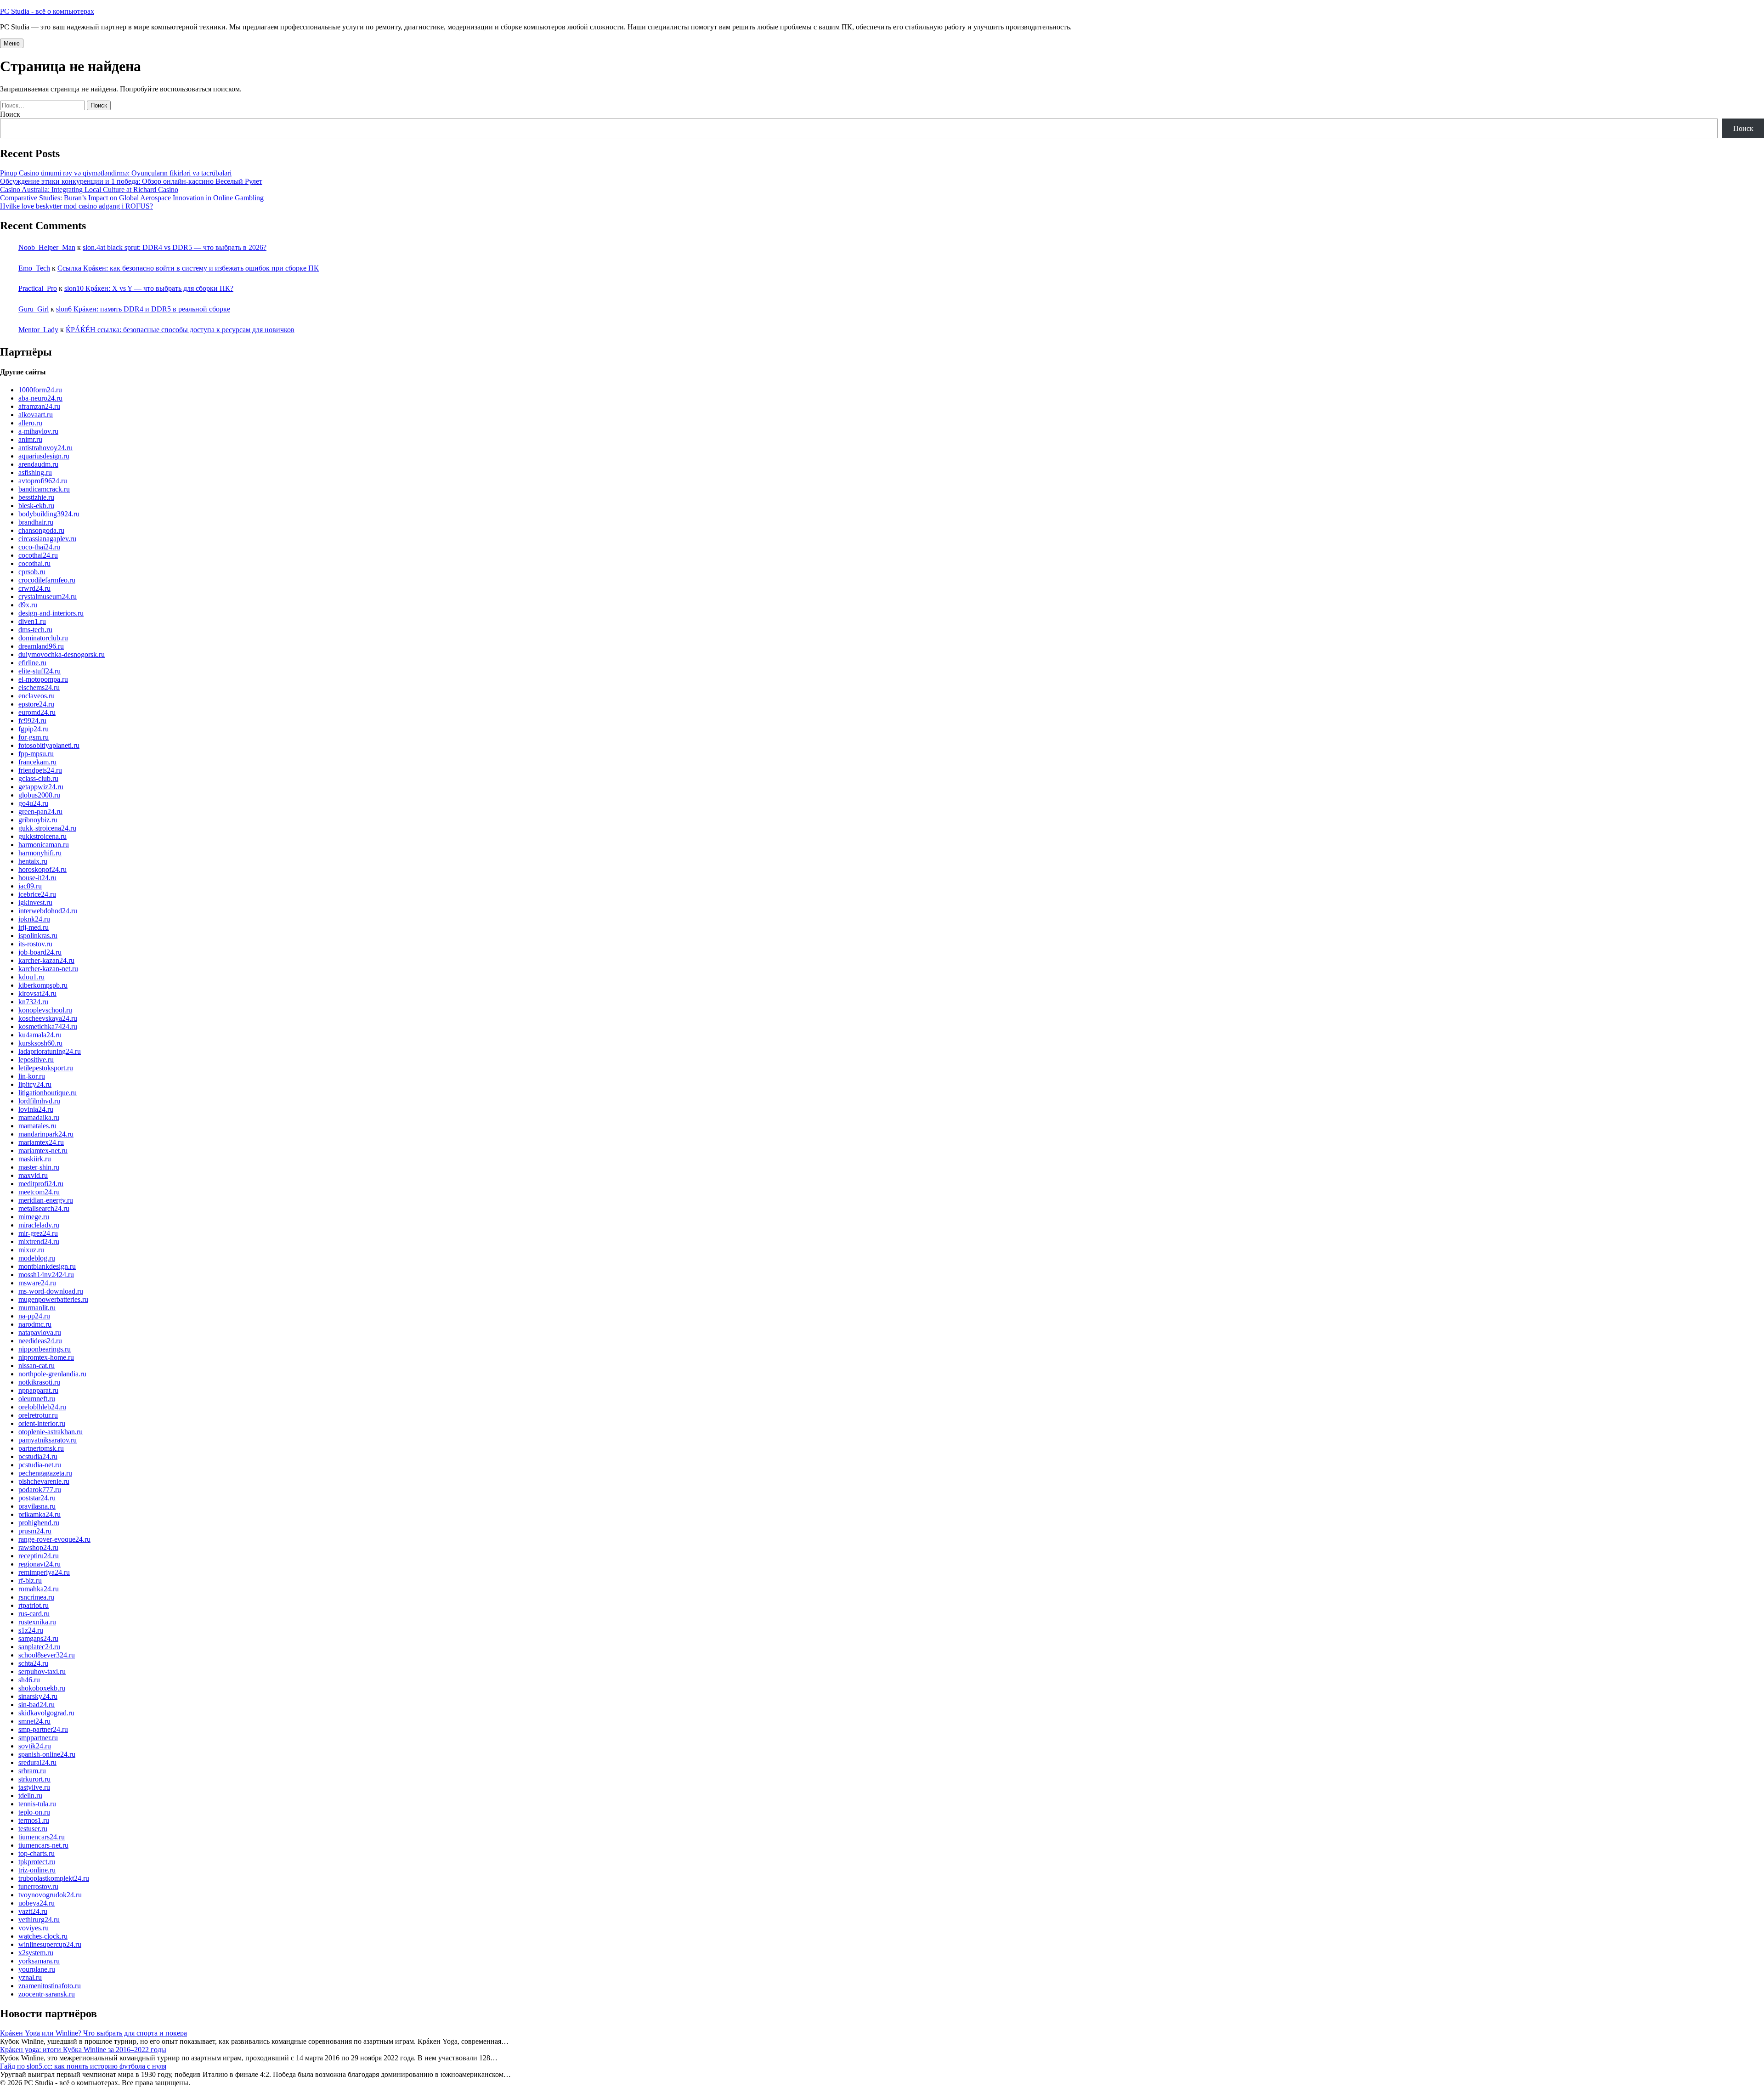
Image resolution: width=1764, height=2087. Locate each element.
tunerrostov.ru (38, 1886)
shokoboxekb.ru (42, 1688)
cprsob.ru (32, 572)
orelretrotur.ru (38, 1415)
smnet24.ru (34, 1721)
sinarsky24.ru (38, 1696)
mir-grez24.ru (38, 1233)
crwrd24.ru (34, 588)
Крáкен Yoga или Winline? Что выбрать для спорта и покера (93, 2033)
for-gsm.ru (34, 737)
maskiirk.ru (35, 1159)
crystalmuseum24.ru (48, 597)
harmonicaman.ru (44, 845)
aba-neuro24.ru (40, 398)
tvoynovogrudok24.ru (50, 1895)
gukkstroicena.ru (42, 836)
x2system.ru (36, 1953)
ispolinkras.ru (38, 936)
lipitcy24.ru (35, 1084)
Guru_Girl (34, 309)
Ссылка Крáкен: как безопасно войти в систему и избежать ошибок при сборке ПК (188, 268)
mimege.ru (34, 1217)
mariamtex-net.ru (43, 1151)
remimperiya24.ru (44, 1572)
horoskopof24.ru (42, 869)
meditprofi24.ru (41, 1184)
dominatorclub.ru (43, 638)
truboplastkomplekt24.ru (54, 1878)
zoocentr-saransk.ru (47, 1994)
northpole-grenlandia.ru (52, 1374)
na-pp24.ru (34, 1316)
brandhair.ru (36, 522)
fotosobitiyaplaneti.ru (49, 745)
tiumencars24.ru (42, 1837)
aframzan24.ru (39, 406)
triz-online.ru (37, 1870)
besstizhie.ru (36, 497)
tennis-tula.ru (37, 1804)
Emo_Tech (34, 268)
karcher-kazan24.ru (46, 960)
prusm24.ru (35, 1531)
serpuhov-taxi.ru (42, 1671)
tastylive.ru (34, 1787)
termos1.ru (34, 1820)
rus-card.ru (34, 1614)
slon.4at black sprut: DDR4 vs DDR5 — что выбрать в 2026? (175, 247)
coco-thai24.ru (39, 547)
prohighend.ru (39, 1523)
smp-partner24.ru (43, 1729)
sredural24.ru (37, 1762)
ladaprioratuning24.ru (50, 1051)
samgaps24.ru (38, 1638)
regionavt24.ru (40, 1564)
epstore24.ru (36, 704)
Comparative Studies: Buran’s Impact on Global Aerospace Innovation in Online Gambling (132, 198)
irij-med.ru (34, 927)
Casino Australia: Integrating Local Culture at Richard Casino (89, 189)
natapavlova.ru (40, 1332)
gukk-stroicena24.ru (47, 828)
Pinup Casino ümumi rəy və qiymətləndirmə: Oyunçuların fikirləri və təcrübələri (116, 173)
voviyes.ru (34, 1928)
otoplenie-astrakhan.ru (51, 1432)
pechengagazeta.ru (45, 1473)
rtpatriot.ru (34, 1605)
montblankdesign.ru (47, 1266)
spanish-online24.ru (47, 1754)
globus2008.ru (39, 795)
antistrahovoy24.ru (45, 448)
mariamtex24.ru (41, 1142)
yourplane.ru (37, 1969)
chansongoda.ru (41, 530)
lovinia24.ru (36, 1109)
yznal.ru (30, 1977)
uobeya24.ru (37, 1903)
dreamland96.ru (41, 646)
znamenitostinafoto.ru (50, 1986)
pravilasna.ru (37, 1506)
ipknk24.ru (34, 919)
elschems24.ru (39, 687)
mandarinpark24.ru (46, 1134)
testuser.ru (33, 1829)
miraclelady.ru (39, 1225)
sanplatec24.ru (39, 1647)
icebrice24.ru (37, 894)
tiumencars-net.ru (43, 1845)
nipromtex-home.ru (46, 1357)
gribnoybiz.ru (38, 820)
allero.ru (30, 423)
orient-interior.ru (42, 1423)
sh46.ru (29, 1680)
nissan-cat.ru (37, 1366)
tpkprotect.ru (37, 1862)
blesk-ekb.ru (36, 506)
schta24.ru (33, 1663)
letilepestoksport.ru (46, 1068)
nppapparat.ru (38, 1390)
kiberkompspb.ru (43, 985)
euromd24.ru (37, 712)
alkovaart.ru (36, 415)
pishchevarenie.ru (44, 1481)
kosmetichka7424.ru (48, 1027)
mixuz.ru (31, 1250)
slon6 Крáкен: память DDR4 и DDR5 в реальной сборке (143, 309)
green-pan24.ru (40, 812)
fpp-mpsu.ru (36, 754)
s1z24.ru (31, 1630)
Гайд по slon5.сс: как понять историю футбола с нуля (83, 2066)
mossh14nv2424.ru (46, 1275)
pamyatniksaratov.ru (48, 1440)
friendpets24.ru (40, 770)
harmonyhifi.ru (40, 853)
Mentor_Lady (38, 330)
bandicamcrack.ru (44, 489)
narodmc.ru (35, 1324)
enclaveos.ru (37, 696)
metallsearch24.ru (44, 1208)
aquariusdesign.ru (44, 456)
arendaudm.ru (38, 464)
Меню (12, 43)
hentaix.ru (33, 861)
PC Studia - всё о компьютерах (47, 11)
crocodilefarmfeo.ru (47, 580)
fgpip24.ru (34, 729)
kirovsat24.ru (37, 993)
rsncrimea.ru (36, 1597)
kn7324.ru (33, 1002)
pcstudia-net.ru (40, 1465)
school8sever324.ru (47, 1655)
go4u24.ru (33, 803)
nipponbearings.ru (45, 1349)
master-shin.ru (39, 1167)
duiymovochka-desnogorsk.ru (62, 654)
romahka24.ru (39, 1589)
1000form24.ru (40, 390)
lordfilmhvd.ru (39, 1101)
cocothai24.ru (38, 555)
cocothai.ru (34, 563)
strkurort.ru (34, 1779)
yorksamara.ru (39, 1961)
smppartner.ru (38, 1738)
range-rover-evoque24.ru (54, 1539)
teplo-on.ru (34, 1812)
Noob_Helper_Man (47, 247)
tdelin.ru (30, 1796)
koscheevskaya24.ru (48, 1018)
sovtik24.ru (35, 1746)
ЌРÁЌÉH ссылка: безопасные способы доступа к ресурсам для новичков (180, 330)
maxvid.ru (33, 1175)
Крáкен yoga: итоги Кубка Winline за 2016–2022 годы (83, 2050)
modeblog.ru (37, 1258)
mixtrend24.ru (39, 1241)
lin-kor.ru (32, 1076)
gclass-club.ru (38, 778)
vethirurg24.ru (39, 1920)
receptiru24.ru (39, 1556)
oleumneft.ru (37, 1399)
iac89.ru (30, 886)
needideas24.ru (40, 1341)
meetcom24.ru (39, 1192)
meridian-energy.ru (46, 1200)
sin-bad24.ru (37, 1705)
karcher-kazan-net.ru (48, 969)
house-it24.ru (37, 878)
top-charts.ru (37, 1853)
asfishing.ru (35, 472)
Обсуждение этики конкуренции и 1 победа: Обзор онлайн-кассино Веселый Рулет (131, 181)
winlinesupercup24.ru (50, 1944)
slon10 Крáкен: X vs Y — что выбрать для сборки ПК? (149, 288)
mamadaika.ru (39, 1117)
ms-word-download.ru (51, 1291)
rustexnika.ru (37, 1622)
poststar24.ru (37, 1498)
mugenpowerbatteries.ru (53, 1299)
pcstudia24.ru (38, 1456)
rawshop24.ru (38, 1547)
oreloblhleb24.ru (42, 1407)
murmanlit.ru (37, 1308)
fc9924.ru (32, 721)
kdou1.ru (31, 977)
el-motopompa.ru (43, 679)
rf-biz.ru (30, 1581)
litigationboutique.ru (48, 1093)
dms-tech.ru (35, 630)
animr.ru (30, 439)
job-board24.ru (40, 952)
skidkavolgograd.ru (46, 1713)
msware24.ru (37, 1283)
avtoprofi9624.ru (43, 481)
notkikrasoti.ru (39, 1382)
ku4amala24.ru (40, 1035)
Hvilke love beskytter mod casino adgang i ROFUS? (76, 206)
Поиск (10, 114)
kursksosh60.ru (40, 1043)
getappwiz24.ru (41, 787)
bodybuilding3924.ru (49, 514)
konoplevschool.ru (45, 1010)
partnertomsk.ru (41, 1448)
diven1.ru (32, 621)
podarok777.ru (40, 1490)
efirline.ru (32, 663)
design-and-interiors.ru (51, 613)
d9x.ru (28, 605)
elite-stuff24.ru (40, 671)
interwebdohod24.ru (48, 911)
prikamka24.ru (40, 1514)
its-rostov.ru (35, 944)
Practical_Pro (38, 288)
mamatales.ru (37, 1126)
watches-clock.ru (43, 1936)
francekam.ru (37, 762)
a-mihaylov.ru (38, 431)
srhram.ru (32, 1771)
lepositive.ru (36, 1060)
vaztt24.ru (33, 1911)
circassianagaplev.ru (47, 539)
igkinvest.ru (35, 902)
